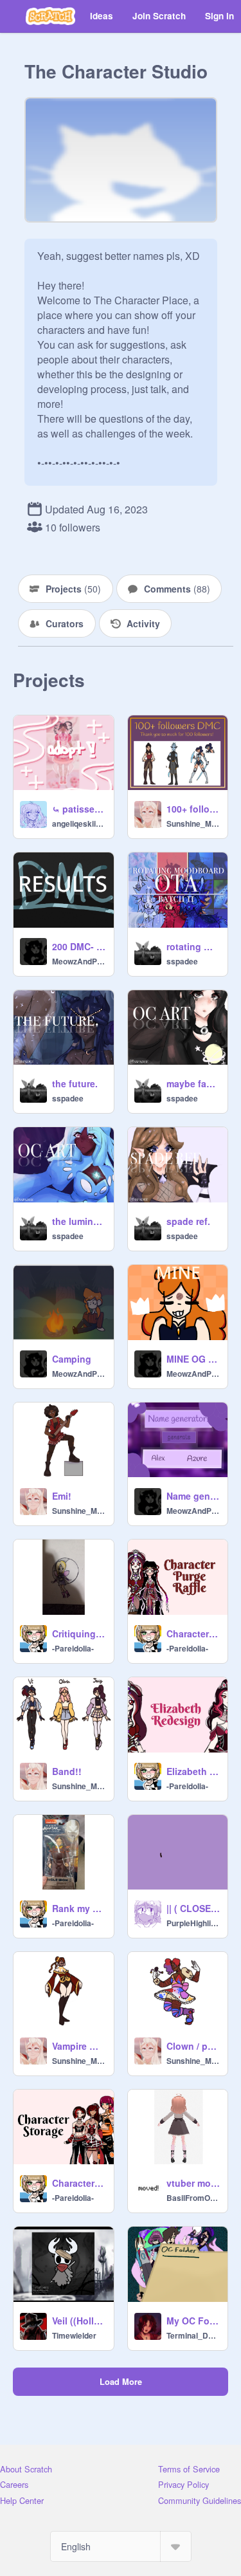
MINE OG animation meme (193, 1359)
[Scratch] (50, 16)
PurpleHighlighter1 (193, 1923)
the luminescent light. (79, 1221)
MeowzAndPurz (79, 961)
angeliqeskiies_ (79, 823)
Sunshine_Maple (193, 823)
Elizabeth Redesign (193, 1771)
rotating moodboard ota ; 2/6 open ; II (193, 946)
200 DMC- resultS (79, 946)
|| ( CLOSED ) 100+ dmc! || (193, 1908)
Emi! (62, 1496)
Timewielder (74, 2335)
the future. (75, 1083)
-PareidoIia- (73, 1648)
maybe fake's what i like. (193, 1083)
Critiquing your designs (79, 1633)
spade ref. (188, 1221)
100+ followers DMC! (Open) (193, 809)
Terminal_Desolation (193, 2335)
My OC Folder (193, 2321)
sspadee (182, 961)
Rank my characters (79, 1908)
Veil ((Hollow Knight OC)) (79, 2321)
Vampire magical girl (79, 2046)
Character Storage (79, 2183)
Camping (72, 1359)
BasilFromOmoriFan (193, 2198)
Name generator (193, 1496)
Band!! (67, 1771)
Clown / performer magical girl (193, 2046)
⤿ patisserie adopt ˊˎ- (79, 809)
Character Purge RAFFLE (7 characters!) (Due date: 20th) (193, 1633)
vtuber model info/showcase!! (193, 2183)
